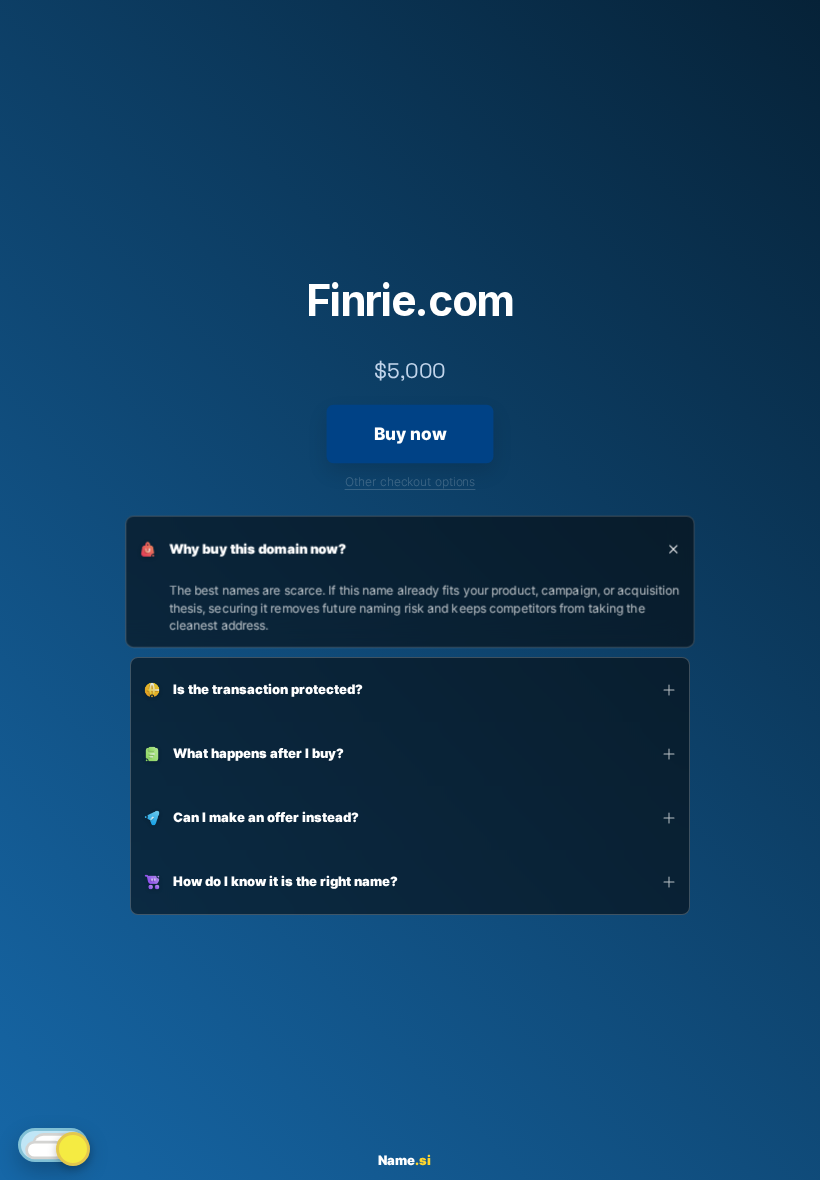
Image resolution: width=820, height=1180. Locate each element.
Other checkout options (410, 481)
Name (404, 1160)
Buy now (410, 434)
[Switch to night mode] (53, 1145)
